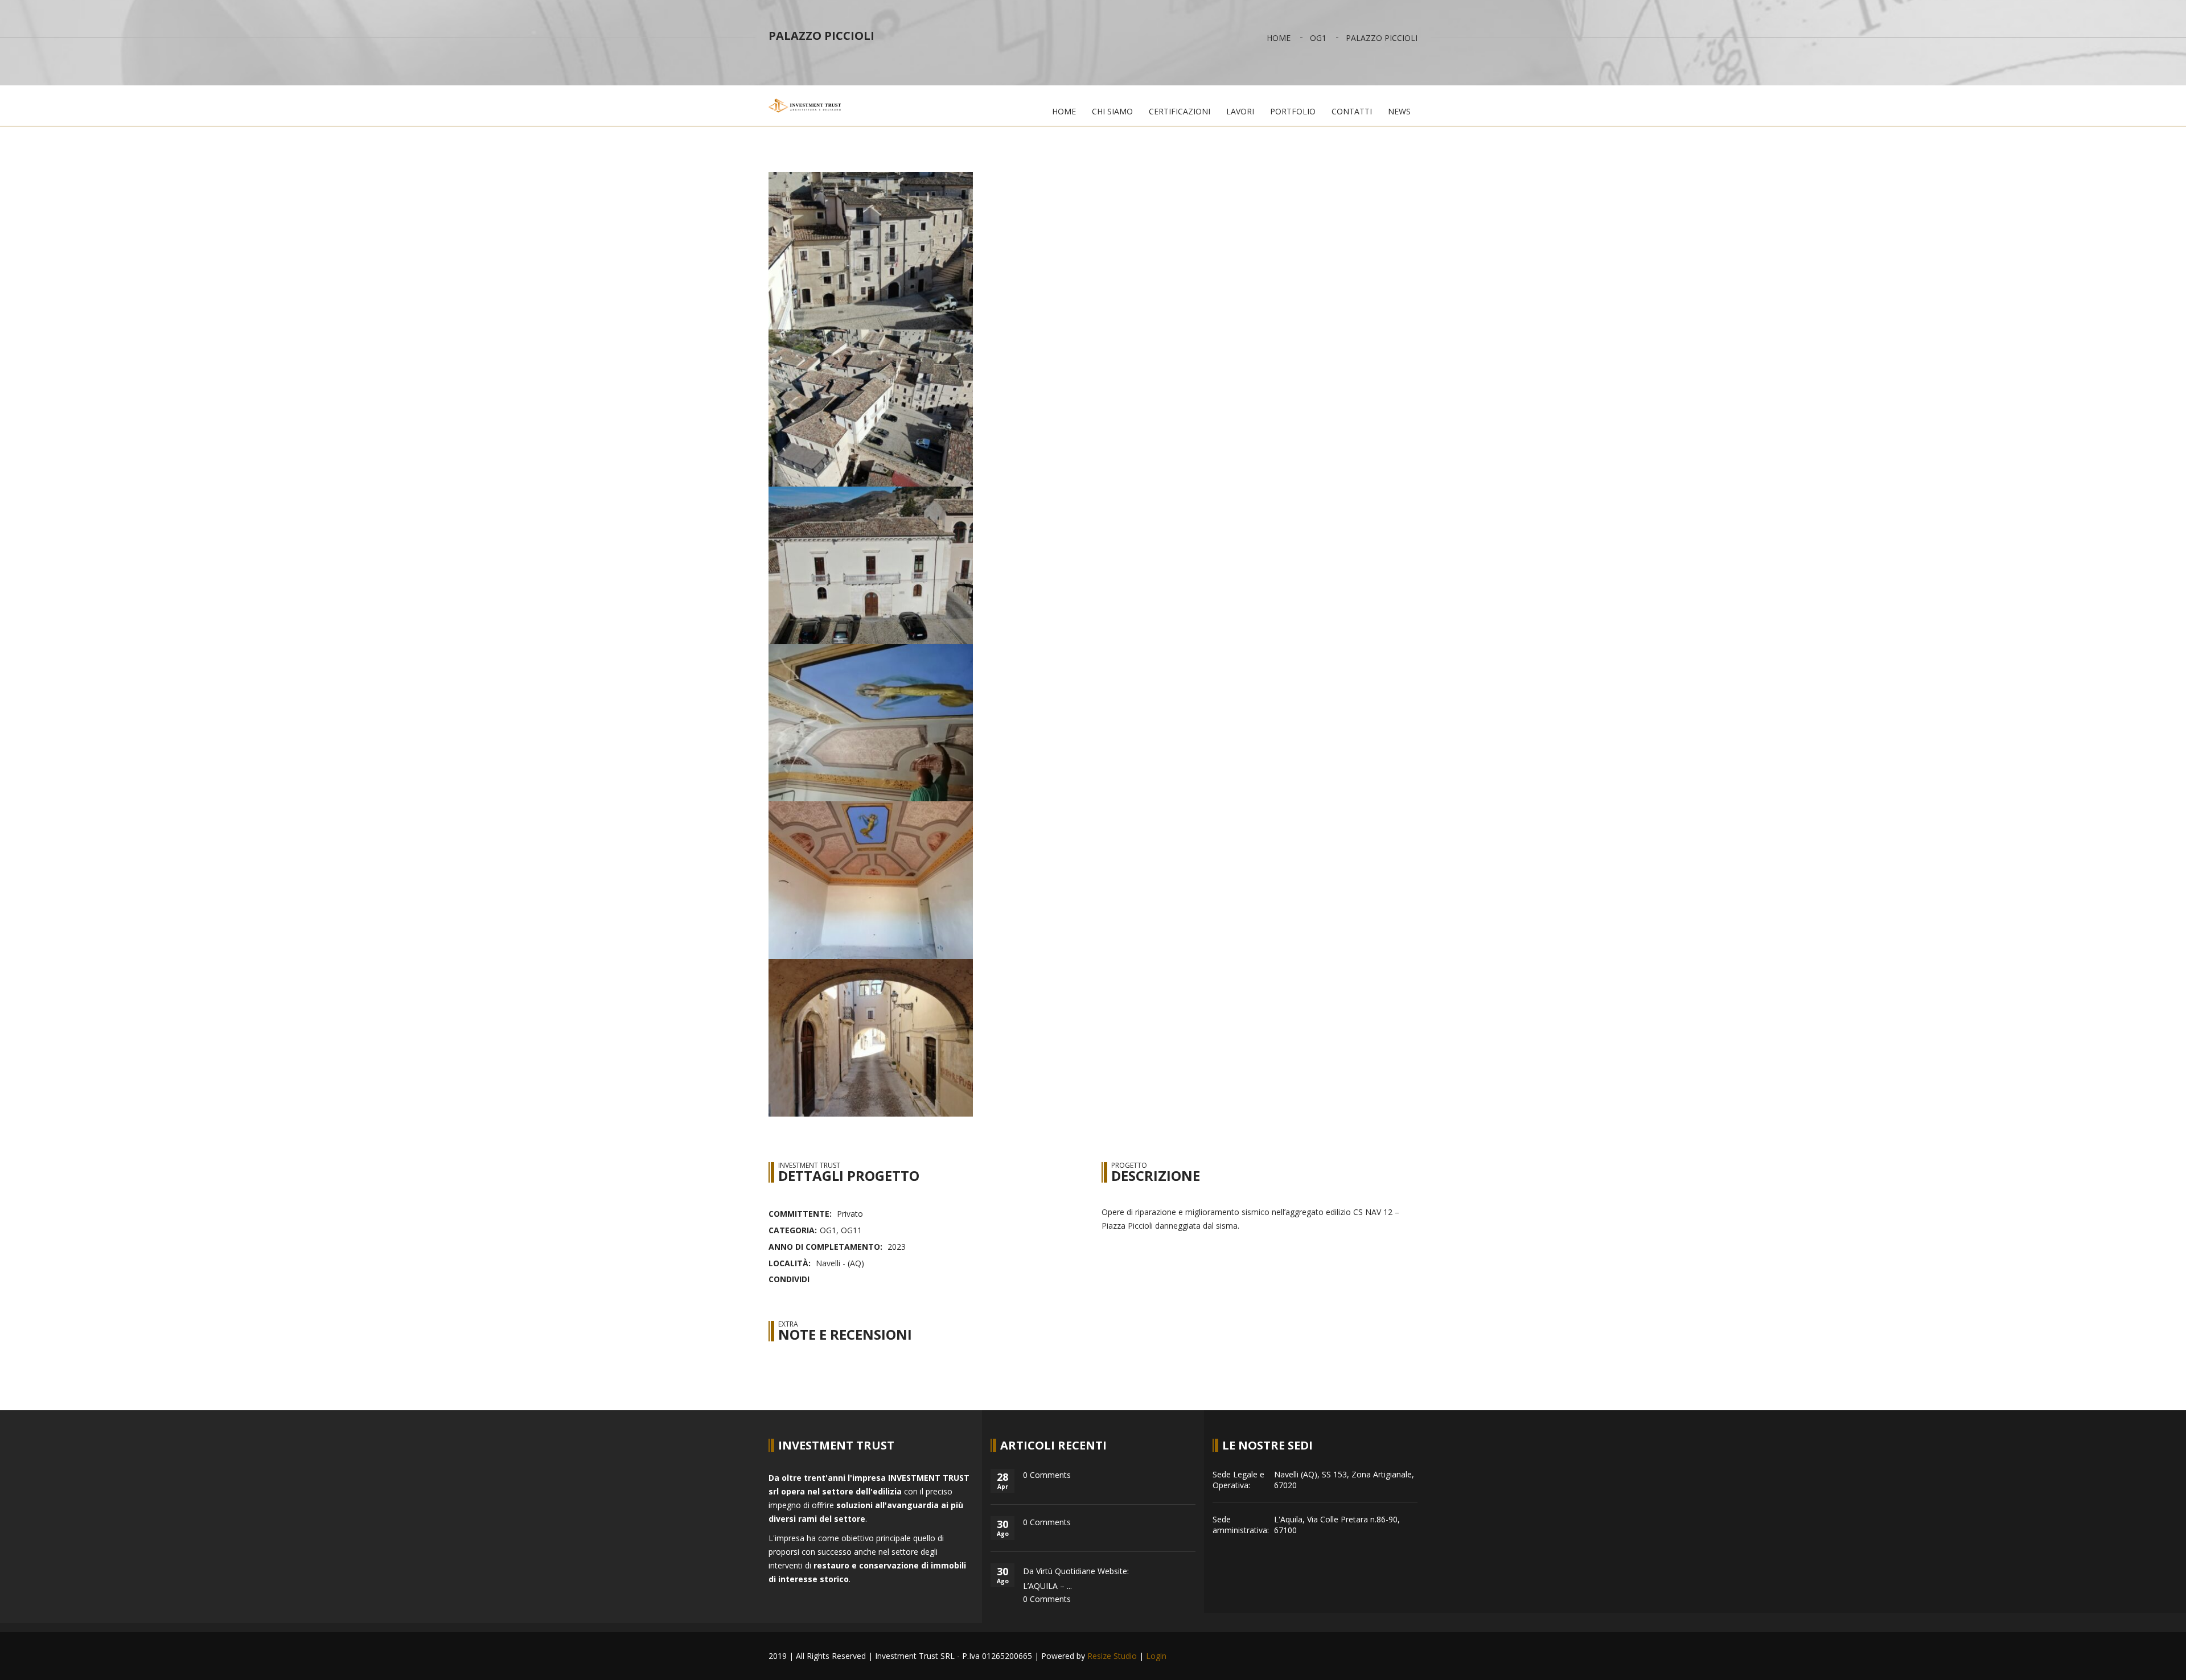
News (1399, 111)
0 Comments (1047, 1475)
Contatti (1352, 111)
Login (1156, 1656)
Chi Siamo (1112, 111)
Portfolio (1293, 111)
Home (1279, 38)
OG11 (851, 1230)
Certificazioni (1180, 111)
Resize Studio (1112, 1656)
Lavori (1240, 111)
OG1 (1318, 38)
